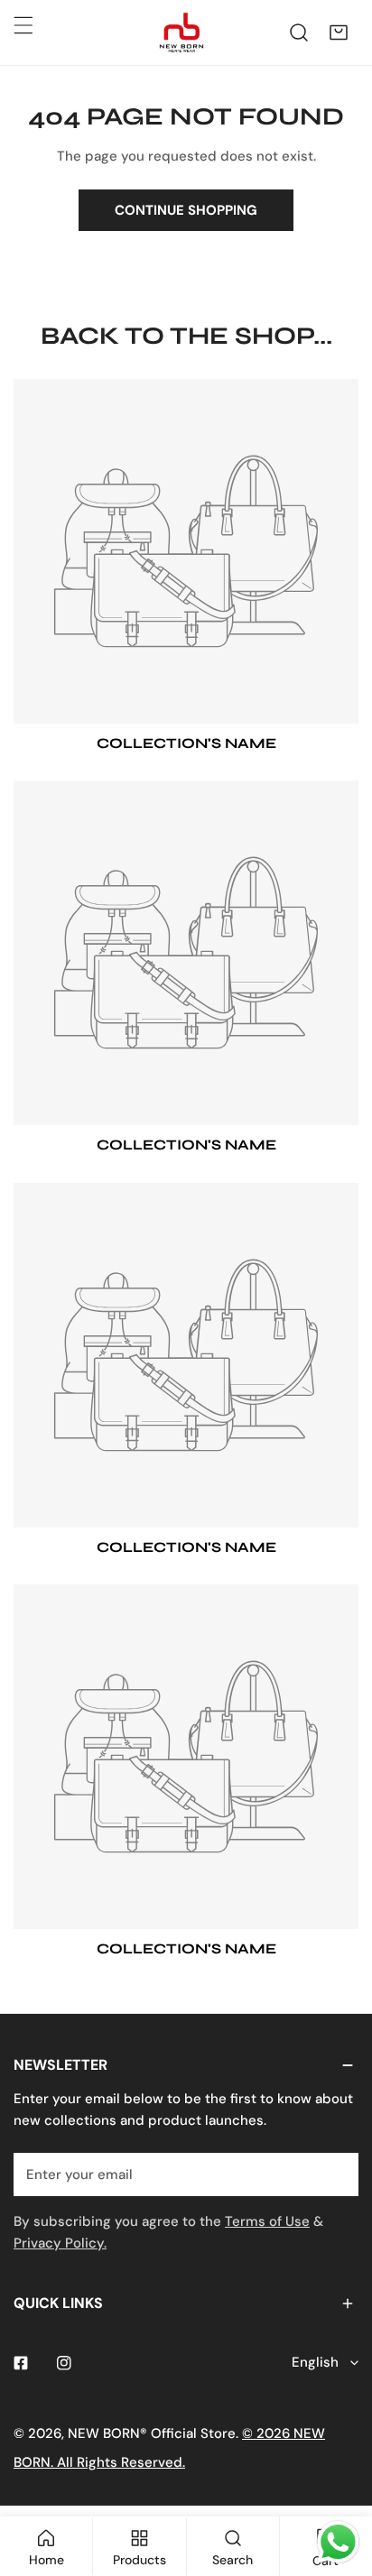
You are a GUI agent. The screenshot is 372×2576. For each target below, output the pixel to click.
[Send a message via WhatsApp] (338, 2542)
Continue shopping (186, 210)
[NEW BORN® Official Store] (181, 32)
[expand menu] (23, 25)
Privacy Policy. (60, 2243)
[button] (339, 32)
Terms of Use (267, 2221)
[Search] (299, 32)
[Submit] (335, 2174)
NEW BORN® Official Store (152, 2433)
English (315, 2362)
